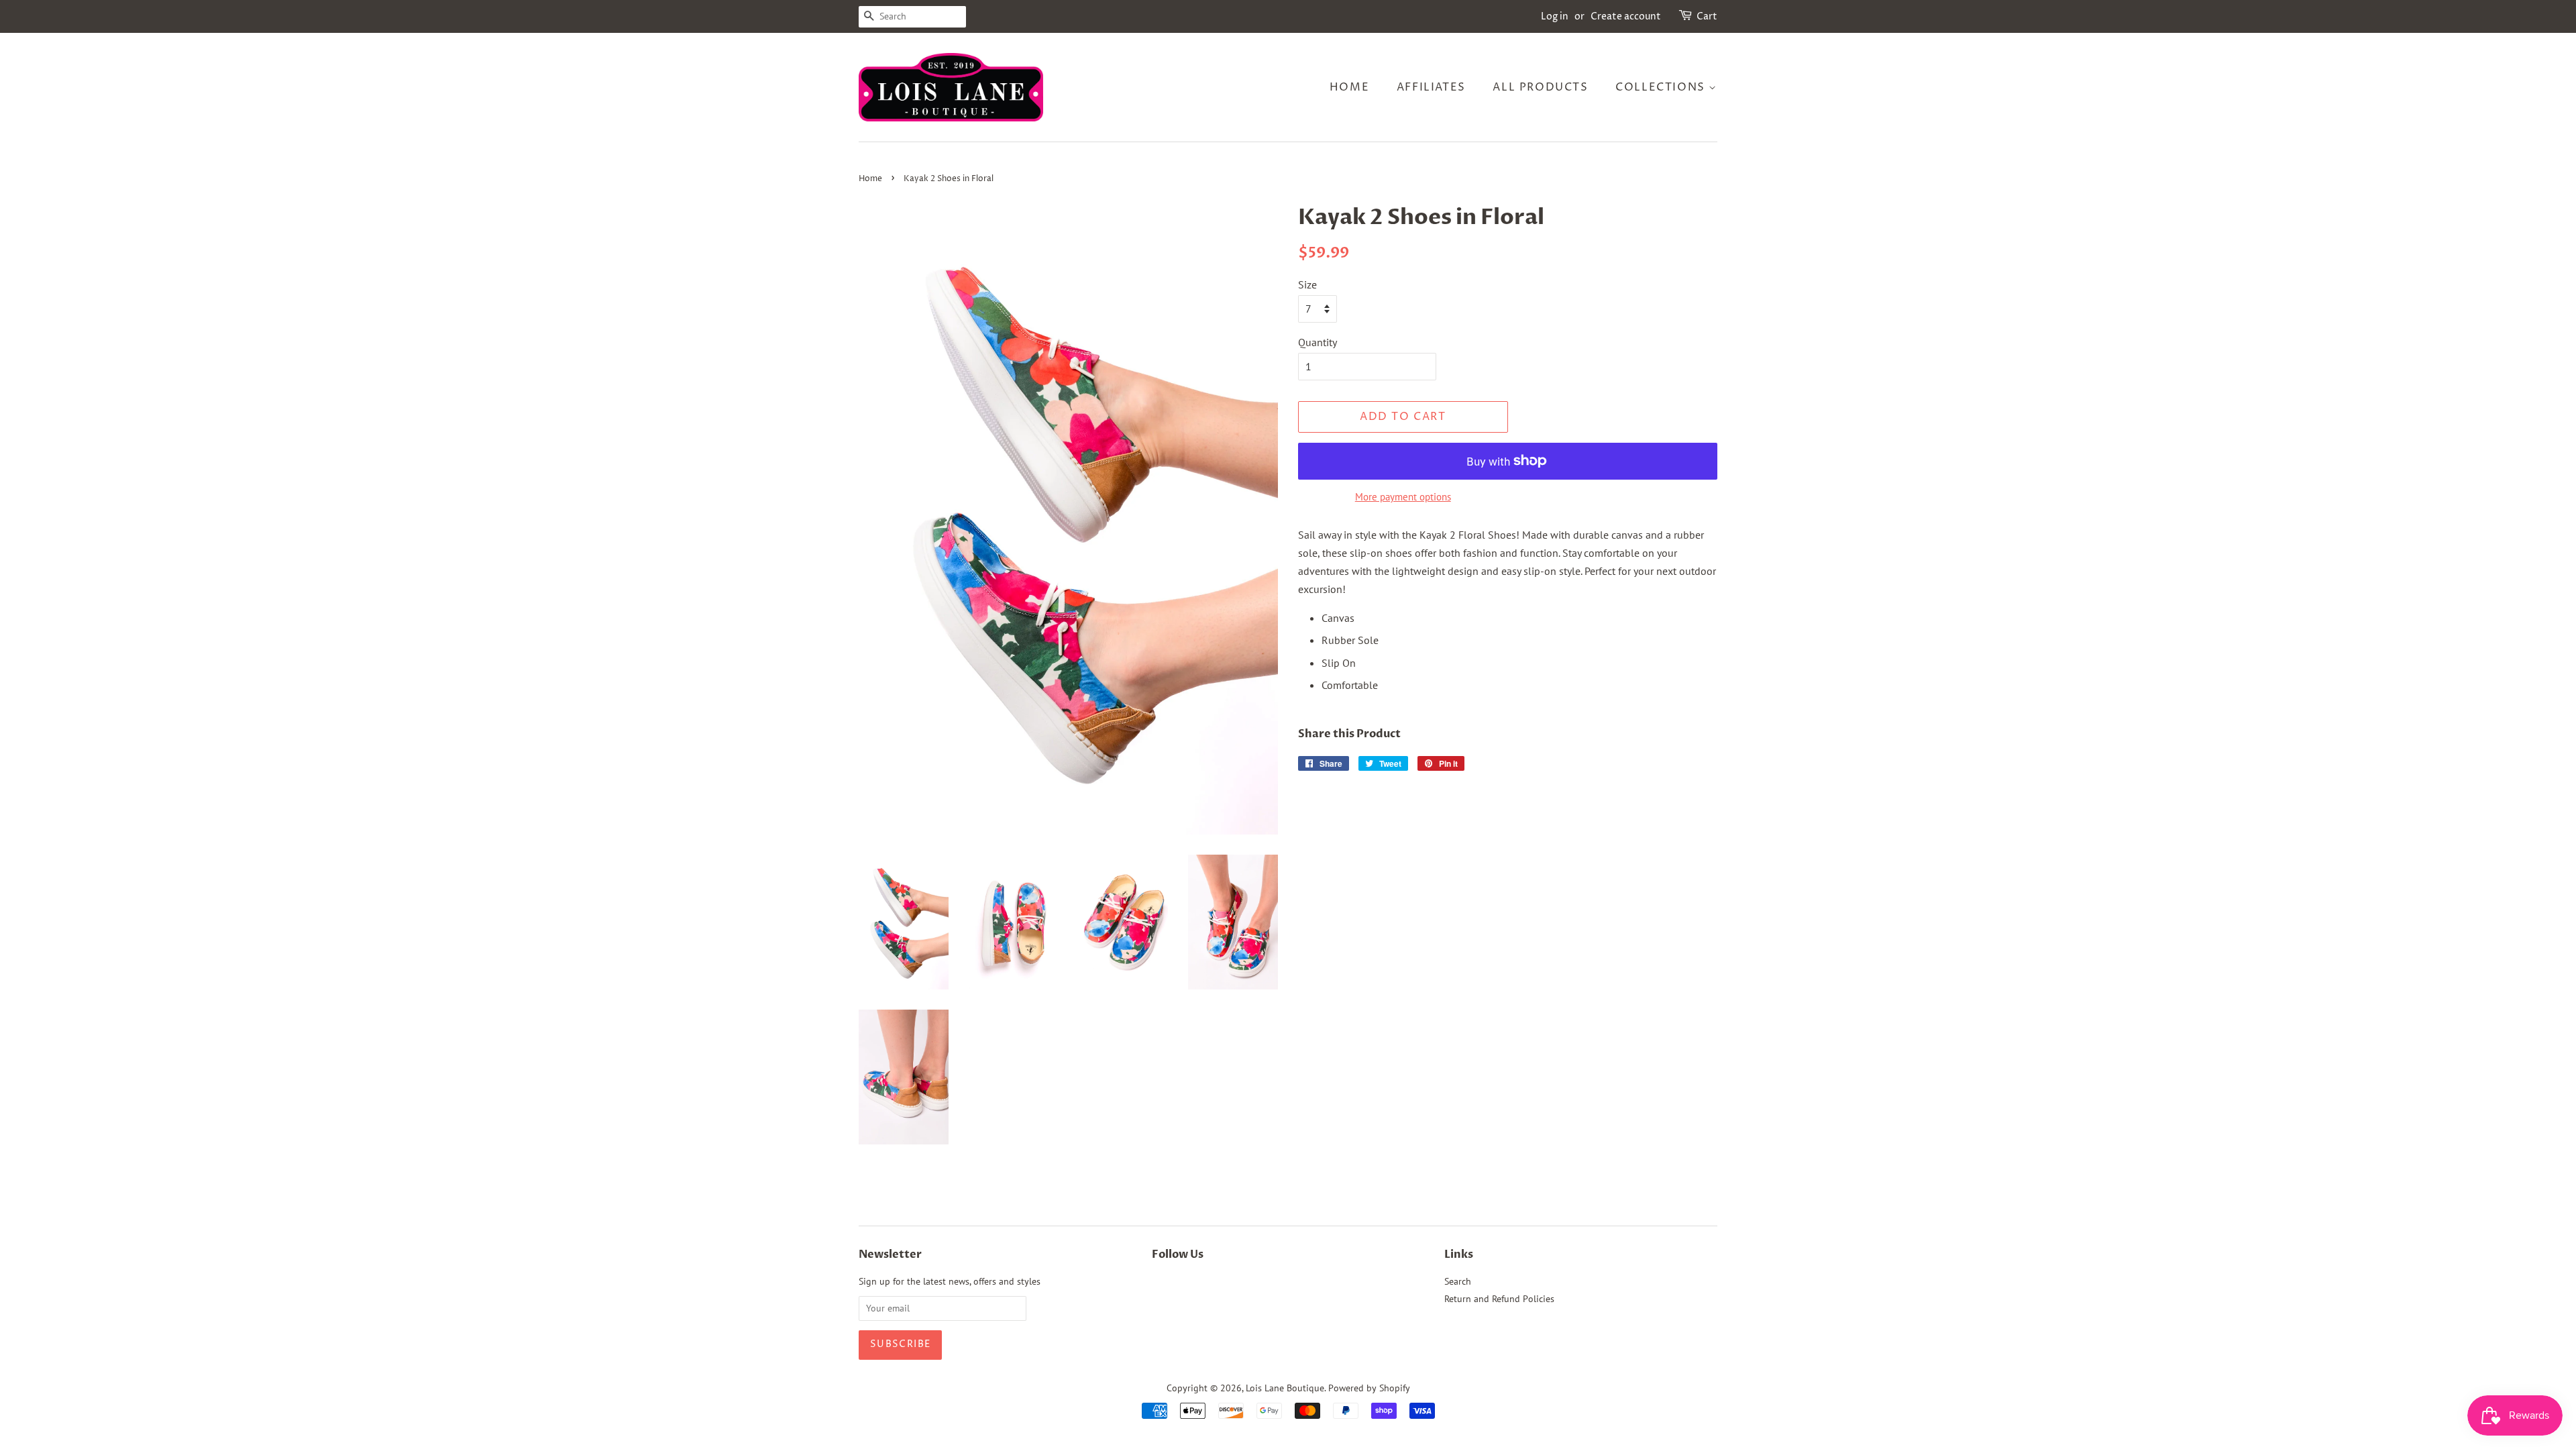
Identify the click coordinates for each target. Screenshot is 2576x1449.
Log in (1555, 16)
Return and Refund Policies (1499, 1299)
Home (1349, 87)
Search (1458, 1281)
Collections (1662, 87)
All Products (1540, 87)
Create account (1626, 16)
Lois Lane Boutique (1285, 1388)
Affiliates (1431, 87)
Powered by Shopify (1369, 1388)
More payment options (1403, 497)
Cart (1707, 16)
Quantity (1318, 342)
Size (1307, 284)
